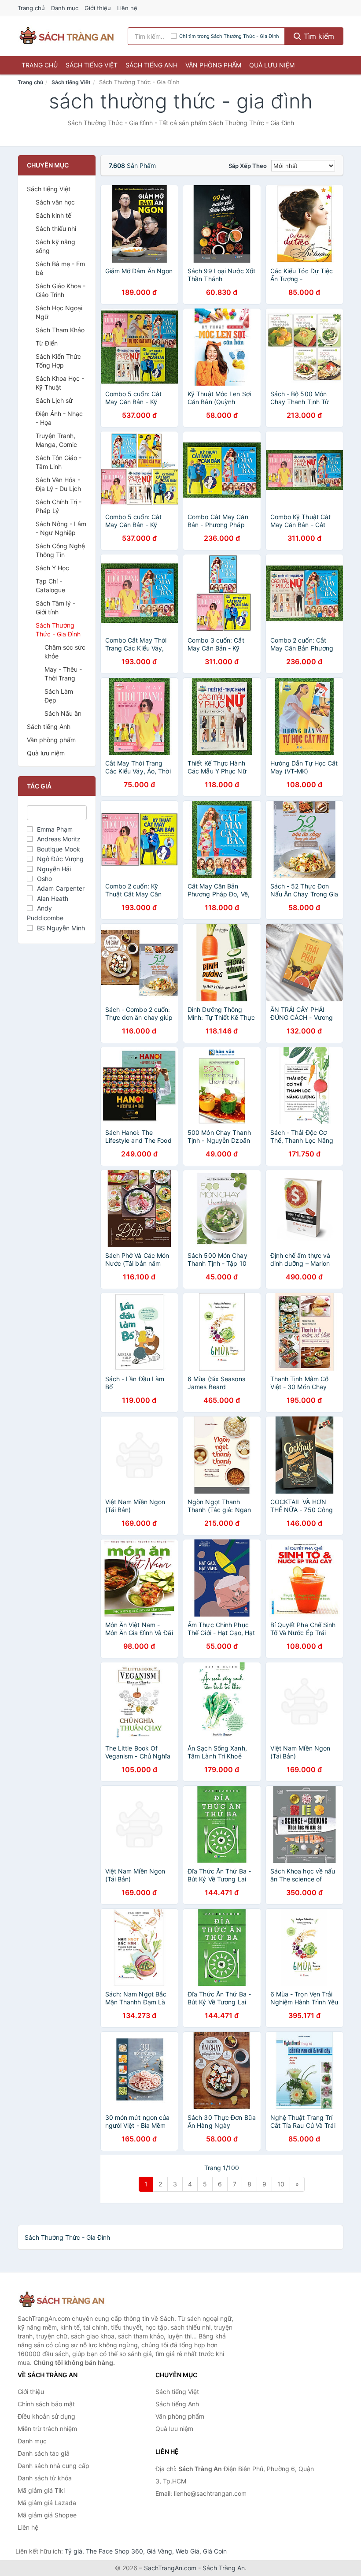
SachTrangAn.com (170, 2568)
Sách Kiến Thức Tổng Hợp (58, 361)
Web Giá (188, 2551)
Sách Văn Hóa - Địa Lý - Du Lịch (58, 484)
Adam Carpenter (61, 888)
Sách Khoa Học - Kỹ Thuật (60, 383)
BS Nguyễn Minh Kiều (56, 933)
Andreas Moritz (59, 839)
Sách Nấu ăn (63, 713)
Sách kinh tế (53, 215)
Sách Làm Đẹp (59, 696)
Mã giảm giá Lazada (47, 2503)
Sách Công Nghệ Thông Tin (60, 550)
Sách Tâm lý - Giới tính (55, 608)
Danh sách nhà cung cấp (53, 2466)
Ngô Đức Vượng (60, 859)
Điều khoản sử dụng (46, 2416)
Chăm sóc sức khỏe (65, 652)
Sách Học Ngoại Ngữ (59, 312)
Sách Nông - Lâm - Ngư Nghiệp (61, 528)
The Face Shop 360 (114, 2551)
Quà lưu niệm (272, 65)
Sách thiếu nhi (56, 229)
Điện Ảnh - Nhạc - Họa (59, 418)
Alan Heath (53, 898)
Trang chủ (31, 8)
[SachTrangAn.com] (66, 36)
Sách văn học (55, 202)
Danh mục (65, 8)
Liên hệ (127, 8)
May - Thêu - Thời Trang (63, 674)
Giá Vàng (159, 2551)
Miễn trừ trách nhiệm (47, 2429)
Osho (44, 879)
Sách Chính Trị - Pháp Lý (59, 506)
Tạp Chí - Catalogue (50, 585)
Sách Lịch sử (54, 400)
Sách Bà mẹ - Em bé (60, 268)
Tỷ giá (74, 2551)
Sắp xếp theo (248, 166)
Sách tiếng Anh (151, 65)
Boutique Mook (59, 849)
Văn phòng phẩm (213, 65)
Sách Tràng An (224, 2568)
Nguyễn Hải (54, 869)
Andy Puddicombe (45, 913)
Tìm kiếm (318, 36)
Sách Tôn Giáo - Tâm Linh (59, 462)
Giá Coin (215, 2551)
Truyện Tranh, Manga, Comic (56, 440)
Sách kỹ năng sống (55, 246)
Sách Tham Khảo (60, 330)
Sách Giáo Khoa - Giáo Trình (61, 290)
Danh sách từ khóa (45, 2478)
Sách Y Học (52, 568)
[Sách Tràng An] (62, 2300)
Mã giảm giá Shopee (47, 2515)
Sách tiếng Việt (92, 65)
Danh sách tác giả (44, 2453)
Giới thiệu (98, 8)
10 (281, 2184)
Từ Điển (47, 343)
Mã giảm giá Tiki (41, 2490)
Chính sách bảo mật (46, 2404)
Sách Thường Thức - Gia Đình (58, 630)
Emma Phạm (55, 829)
